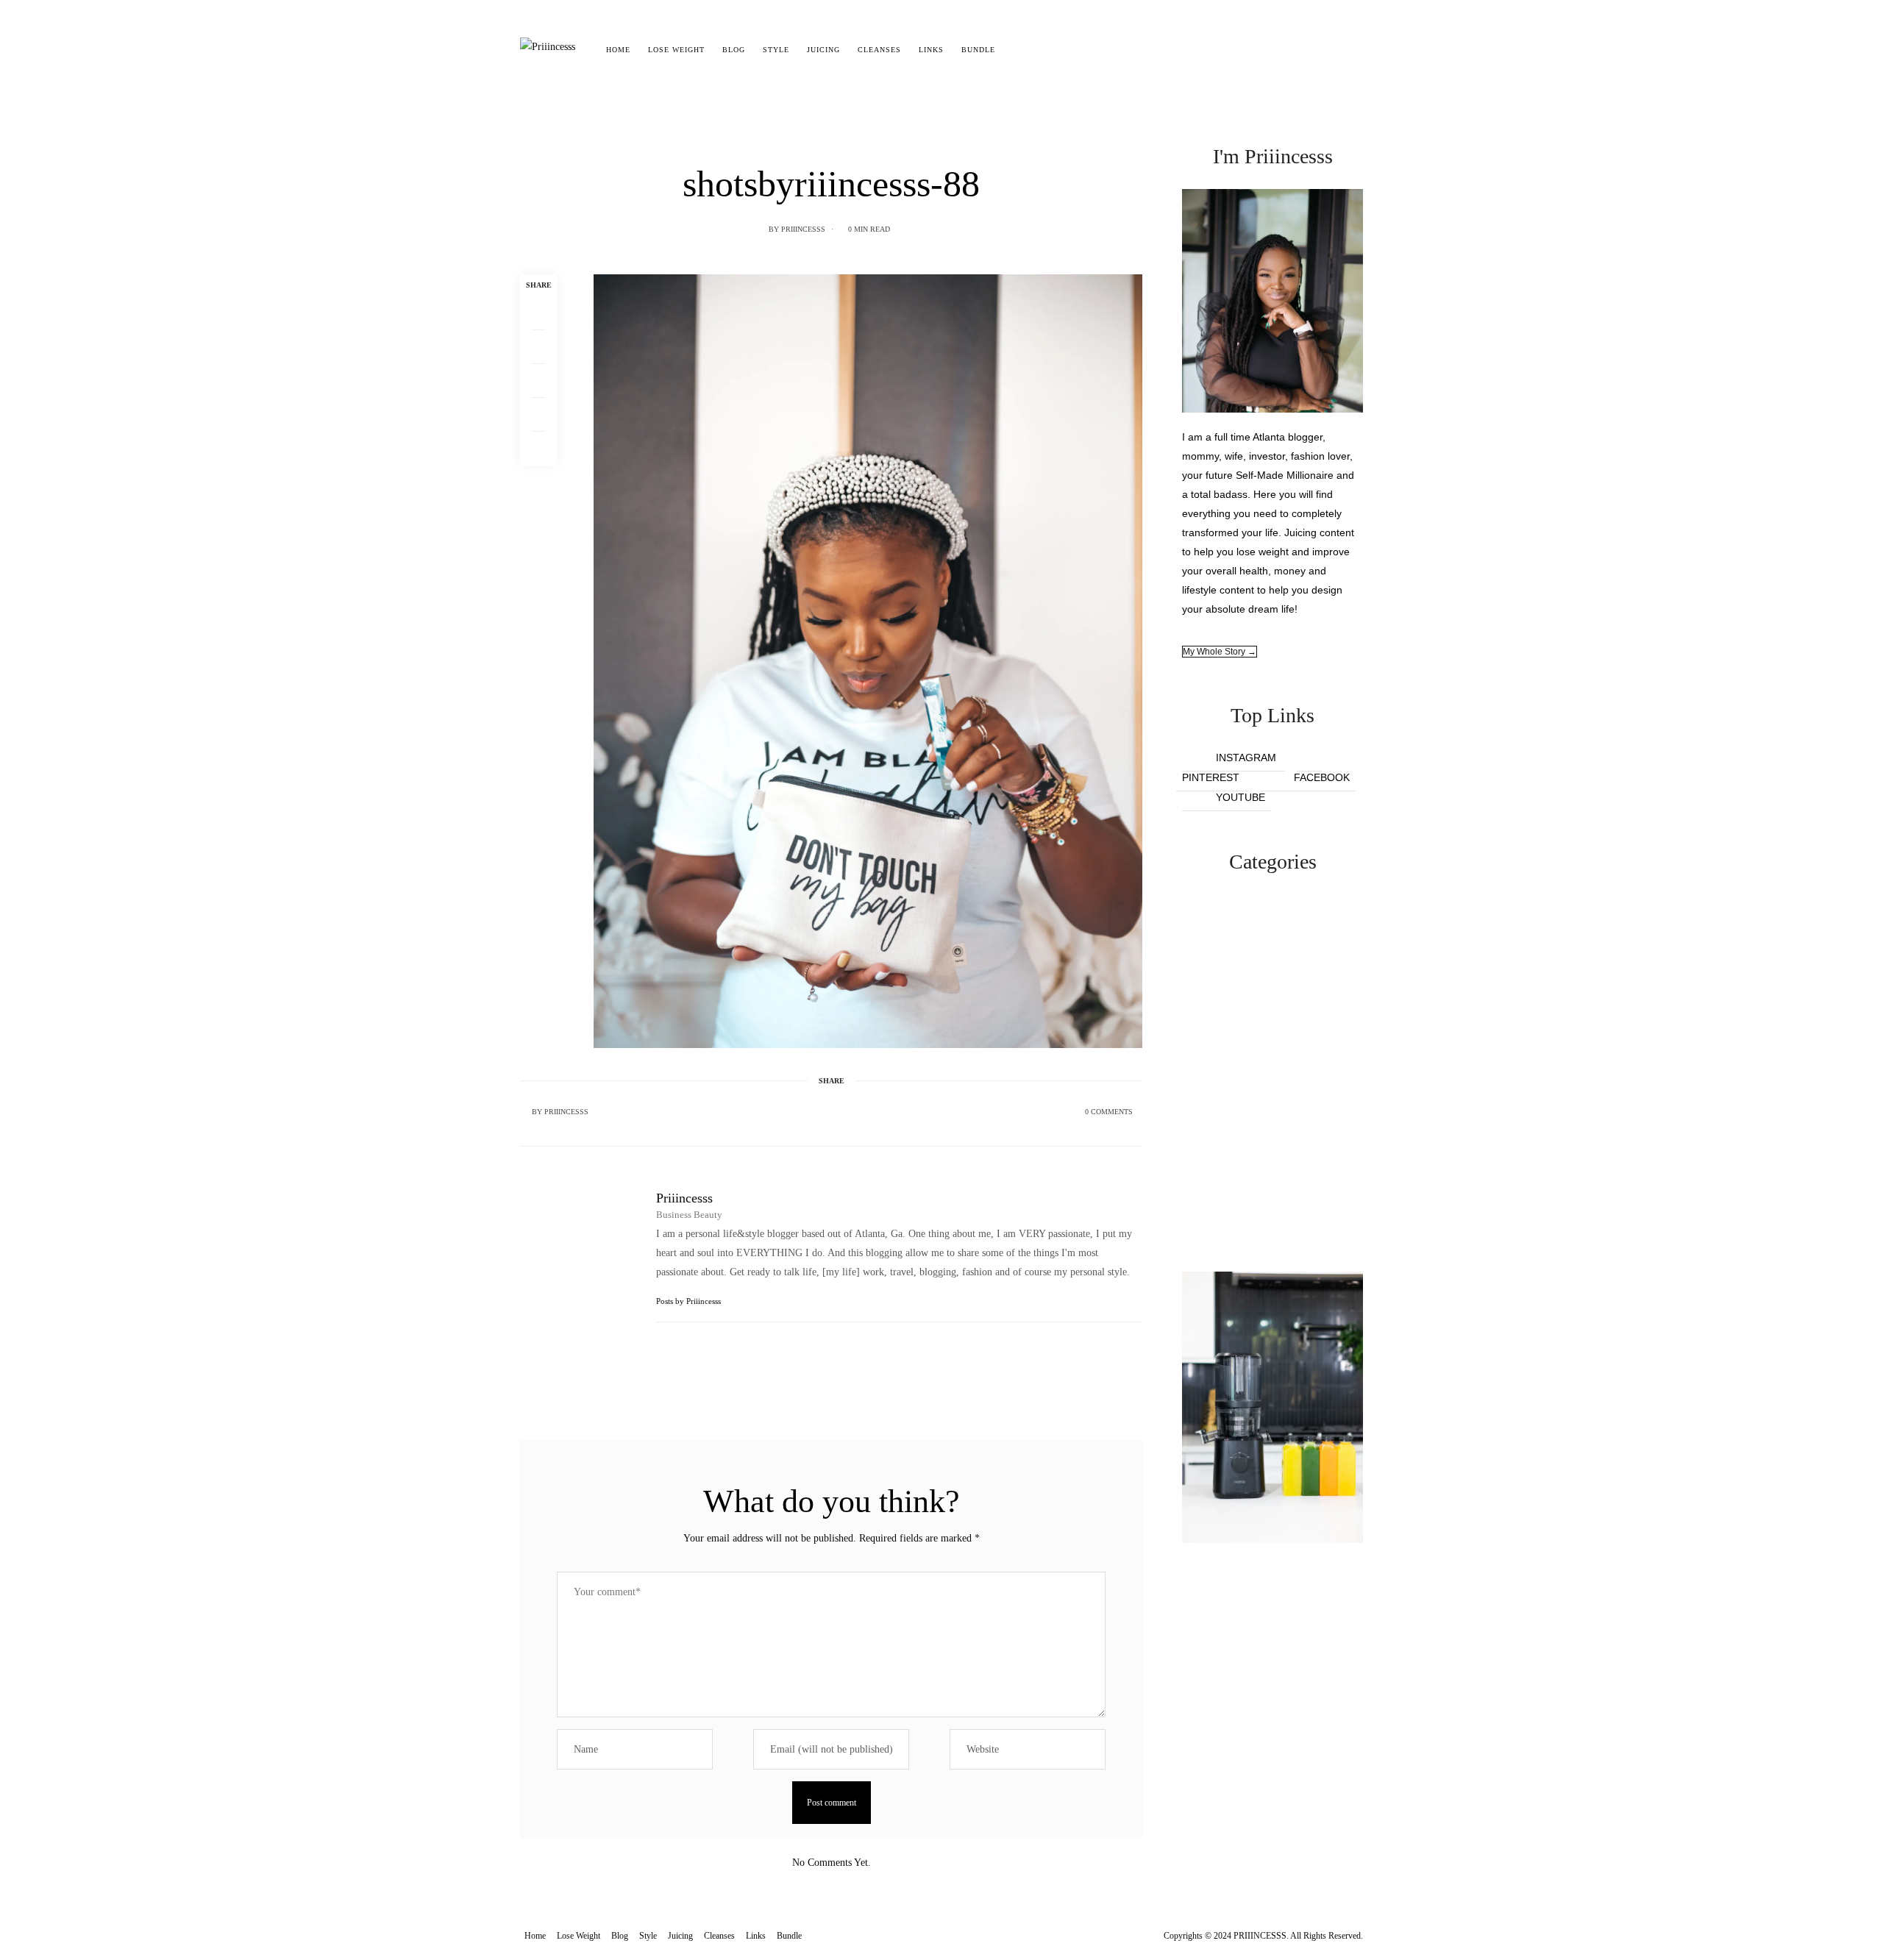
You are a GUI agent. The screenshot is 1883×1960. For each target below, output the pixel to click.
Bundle (978, 50)
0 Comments (1109, 1112)
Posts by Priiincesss (690, 1301)
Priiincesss (803, 229)
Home (618, 50)
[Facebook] (538, 313)
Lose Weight (676, 50)
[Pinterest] (538, 381)
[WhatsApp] (538, 415)
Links (931, 50)
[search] (1017, 50)
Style (776, 50)
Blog (734, 50)
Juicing (823, 50)
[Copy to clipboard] (538, 449)
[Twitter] (538, 347)
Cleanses (879, 50)
